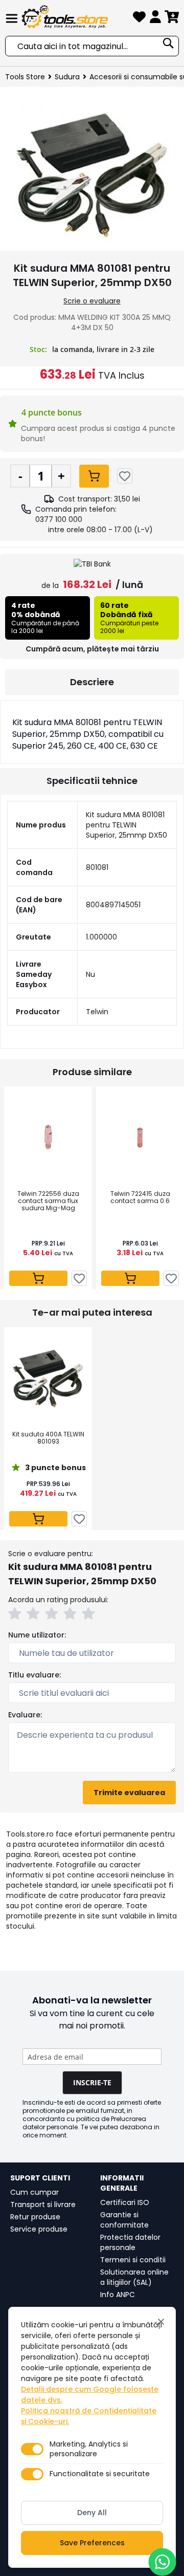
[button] (16, 1615)
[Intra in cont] (155, 19)
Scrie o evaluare (92, 301)
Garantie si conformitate (124, 2220)
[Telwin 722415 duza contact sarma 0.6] (140, 1138)
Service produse (39, 2229)
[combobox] (92, 46)
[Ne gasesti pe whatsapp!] (162, 2562)
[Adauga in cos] (94, 476)
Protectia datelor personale (130, 2242)
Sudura (67, 77)
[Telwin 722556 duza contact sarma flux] (48, 1138)
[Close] (161, 2322)
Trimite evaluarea (129, 1793)
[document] (92, 2437)
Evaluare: (25, 1715)
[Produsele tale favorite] (139, 19)
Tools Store (25, 77)
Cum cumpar (34, 2192)
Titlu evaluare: (34, 1675)
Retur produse (35, 2217)
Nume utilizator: (37, 1635)
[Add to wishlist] (125, 476)
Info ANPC (118, 2295)
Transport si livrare (43, 2204)
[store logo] (75, 17)
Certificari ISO (125, 2202)
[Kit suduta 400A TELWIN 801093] (48, 1378)
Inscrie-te (92, 2082)
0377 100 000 (59, 519)
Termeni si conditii (133, 2260)
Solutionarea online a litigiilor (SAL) (134, 2277)
